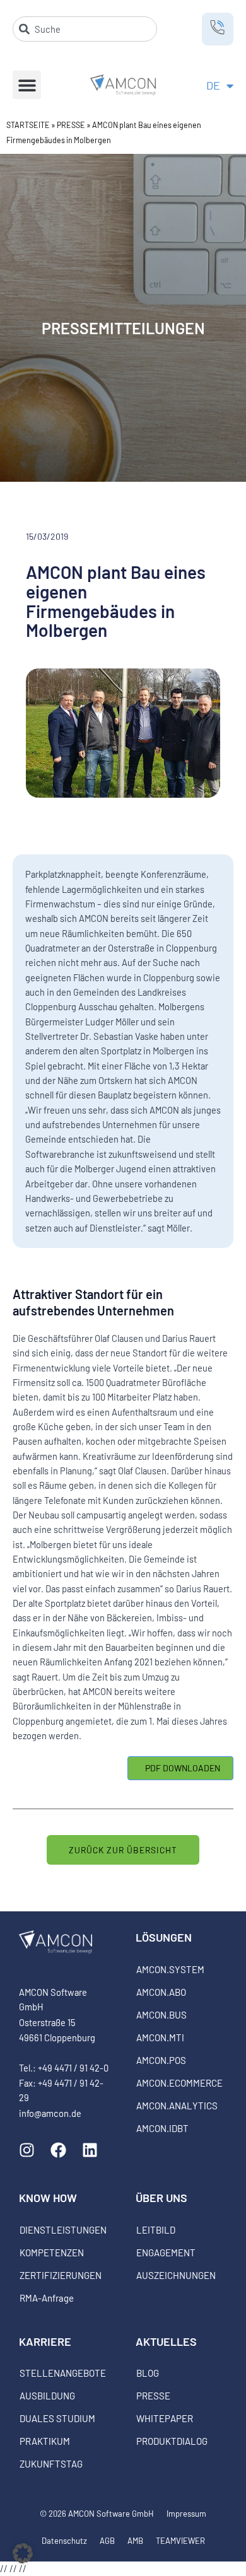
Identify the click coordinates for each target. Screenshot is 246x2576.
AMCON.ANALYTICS (177, 2106)
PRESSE (71, 125)
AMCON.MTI (160, 2037)
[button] (27, 85)
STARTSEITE (28, 125)
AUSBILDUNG (47, 2396)
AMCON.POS (161, 2060)
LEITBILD (156, 2230)
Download (180, 1768)
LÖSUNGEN (164, 1937)
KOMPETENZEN (52, 2253)
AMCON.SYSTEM (170, 1969)
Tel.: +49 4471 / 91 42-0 (64, 2068)
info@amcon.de (50, 2113)
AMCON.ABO (161, 1992)
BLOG (148, 2373)
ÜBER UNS (161, 2198)
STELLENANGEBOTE (63, 2373)
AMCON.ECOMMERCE (179, 2083)
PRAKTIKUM (45, 2441)
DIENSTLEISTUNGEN (63, 2230)
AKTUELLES (166, 2341)
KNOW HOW (48, 2198)
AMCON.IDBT (162, 2128)
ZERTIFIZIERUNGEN (61, 2275)
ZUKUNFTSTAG (51, 2464)
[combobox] (85, 29)
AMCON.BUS (161, 2015)
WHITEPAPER (165, 2418)
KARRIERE (45, 2341)
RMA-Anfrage (47, 2298)
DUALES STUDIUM (57, 2418)
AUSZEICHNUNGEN (176, 2275)
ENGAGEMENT (166, 2253)
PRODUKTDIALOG (172, 2441)
